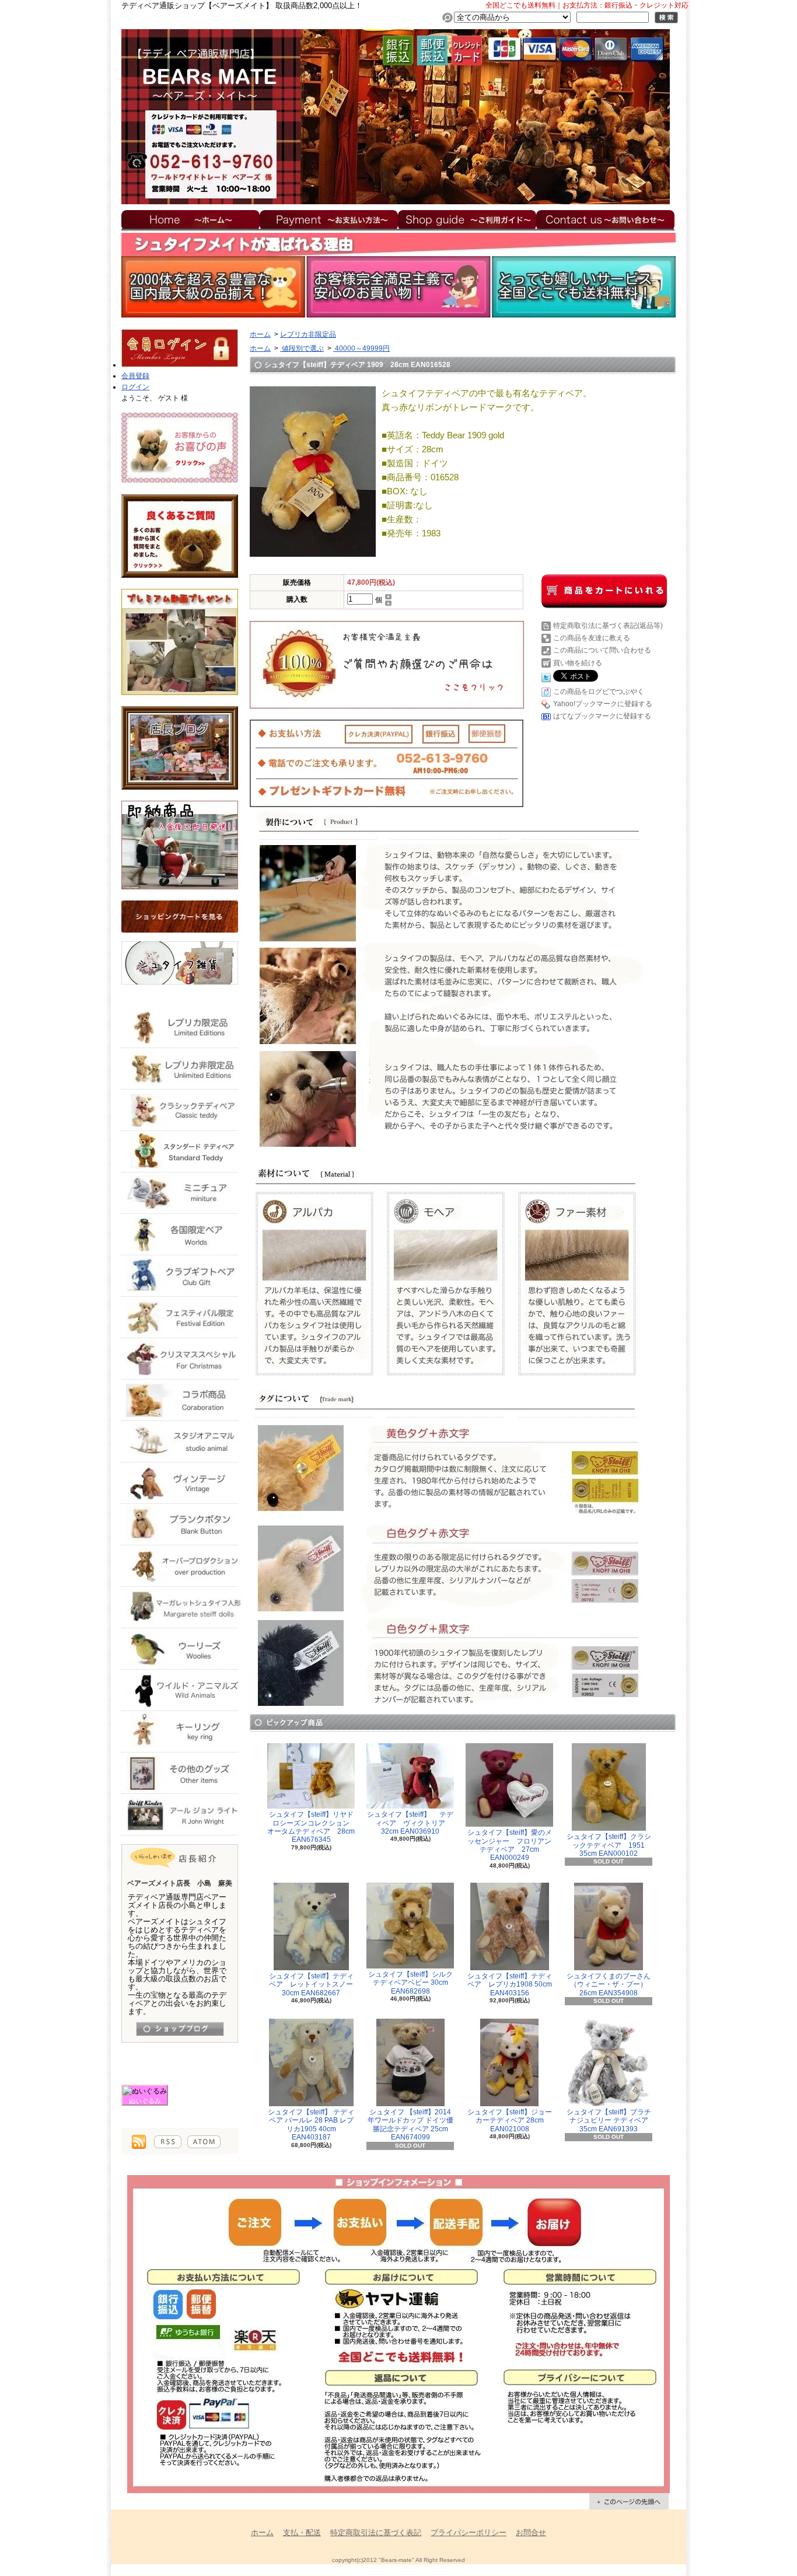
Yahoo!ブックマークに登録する (603, 704)
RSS (168, 2142)
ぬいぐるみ (145, 2101)
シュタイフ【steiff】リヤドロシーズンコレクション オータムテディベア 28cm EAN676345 (312, 1827)
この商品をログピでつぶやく (599, 692)
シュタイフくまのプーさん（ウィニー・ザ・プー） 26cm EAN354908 (609, 1985)
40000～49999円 (361, 348)
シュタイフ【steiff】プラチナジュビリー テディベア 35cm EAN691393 (611, 2121)
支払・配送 (302, 2533)
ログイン (135, 387)
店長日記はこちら (180, 2029)
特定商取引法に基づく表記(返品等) (608, 626)
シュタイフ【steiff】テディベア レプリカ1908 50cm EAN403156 (510, 1985)
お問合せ (606, 219)
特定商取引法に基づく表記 (376, 2533)
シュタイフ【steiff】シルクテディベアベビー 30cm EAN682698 (410, 1983)
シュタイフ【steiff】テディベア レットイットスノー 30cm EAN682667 (315, 1985)
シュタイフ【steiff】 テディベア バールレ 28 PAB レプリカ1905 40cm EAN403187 (311, 2125)
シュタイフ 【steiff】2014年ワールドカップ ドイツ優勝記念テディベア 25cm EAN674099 (410, 2125)
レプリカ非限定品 (308, 334)
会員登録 (135, 376)
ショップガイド (467, 219)
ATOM (204, 2142)
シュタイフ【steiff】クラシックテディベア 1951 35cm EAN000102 (609, 1845)
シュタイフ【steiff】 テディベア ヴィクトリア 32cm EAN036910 (410, 1823)
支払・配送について (329, 219)
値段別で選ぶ (302, 348)
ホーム (190, 219)
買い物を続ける (578, 663)
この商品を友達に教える (592, 638)
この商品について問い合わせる (602, 650)
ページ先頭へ (629, 2501)
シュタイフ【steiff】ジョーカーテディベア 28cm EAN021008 (510, 2121)
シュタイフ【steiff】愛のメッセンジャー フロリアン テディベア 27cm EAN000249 (513, 1845)
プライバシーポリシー (469, 2533)
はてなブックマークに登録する (602, 716)
